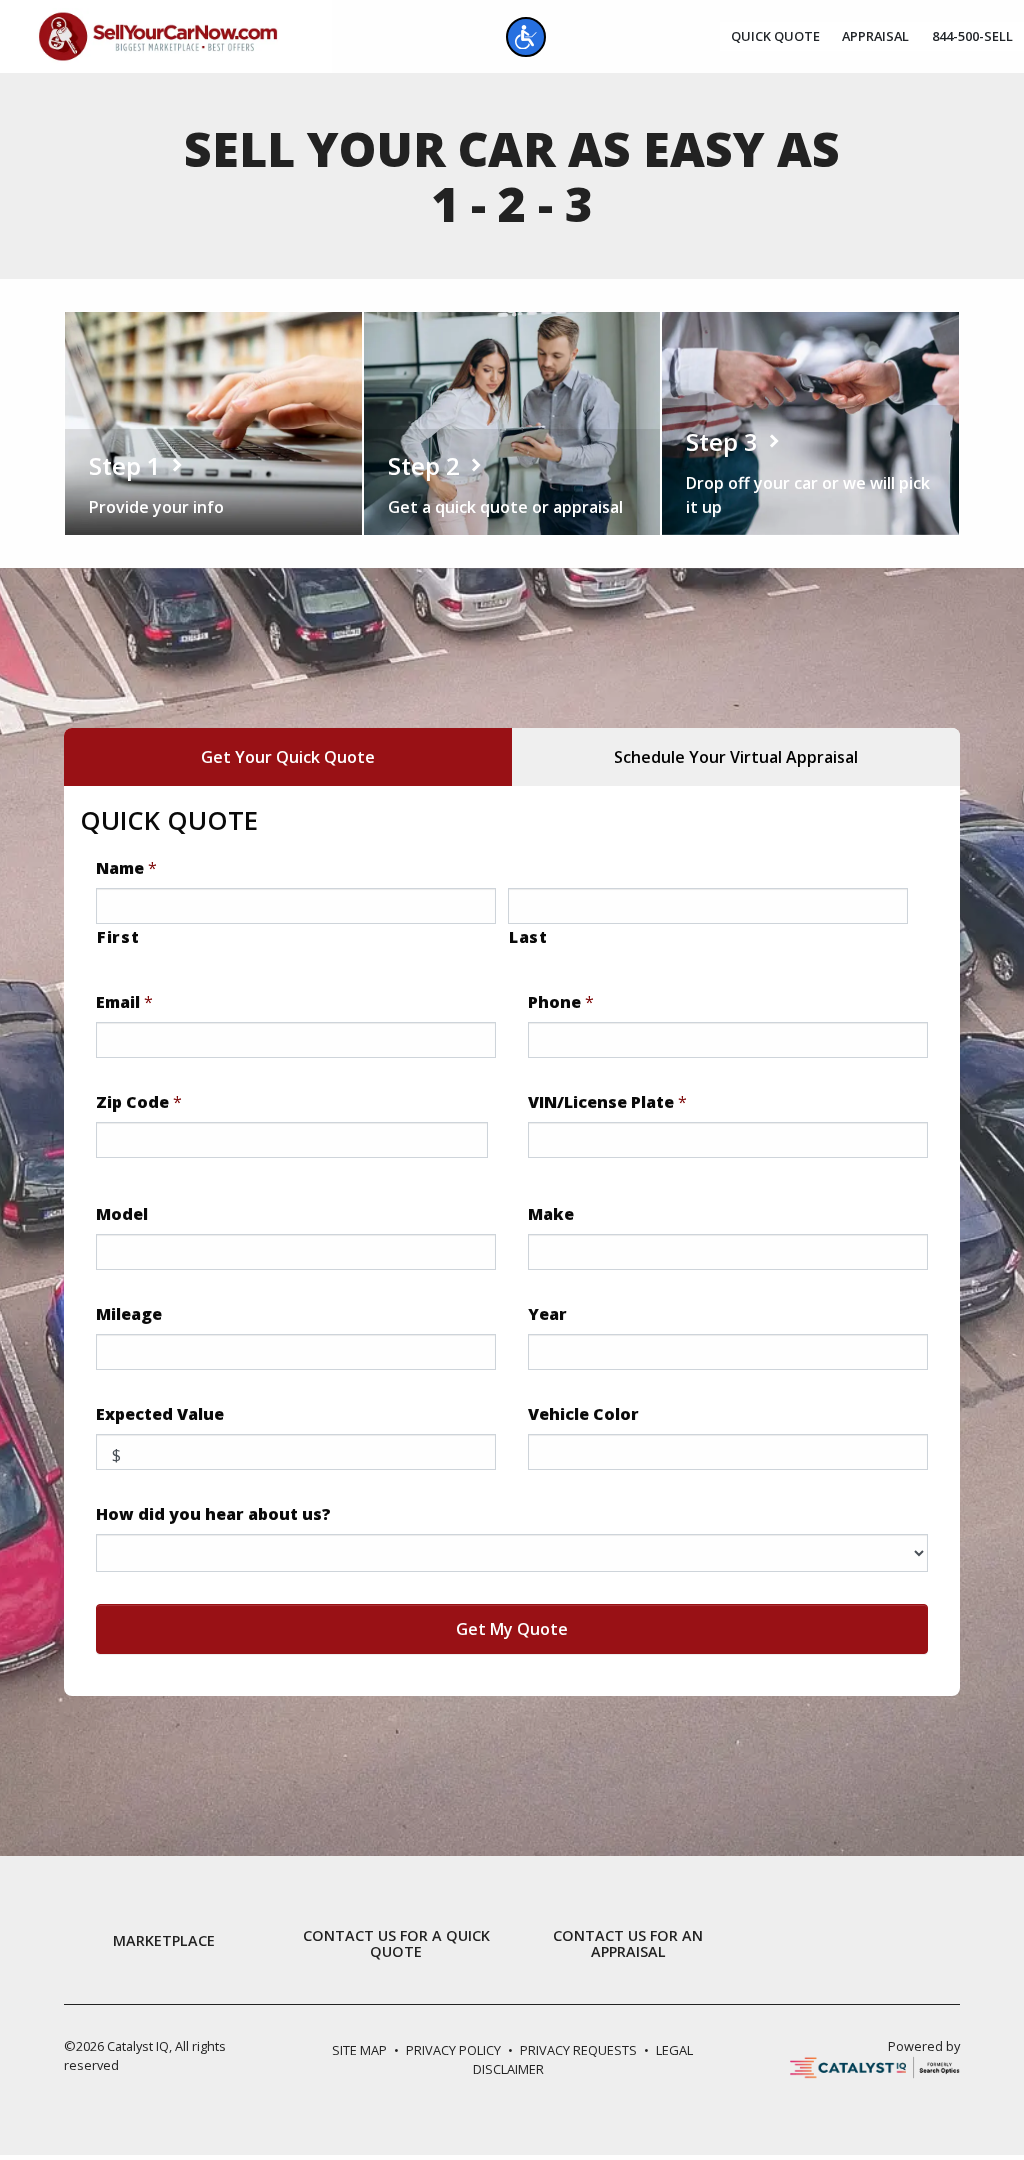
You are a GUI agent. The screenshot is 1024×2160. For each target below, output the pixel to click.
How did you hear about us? (213, 1514)
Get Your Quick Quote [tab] (288, 757)
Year (547, 1314)
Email (124, 1002)
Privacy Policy (453, 2050)
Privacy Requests (578, 2050)
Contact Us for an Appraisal (628, 1944)
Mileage (129, 1314)
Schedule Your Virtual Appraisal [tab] (736, 757)
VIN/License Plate (607, 1102)
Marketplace (164, 1941)
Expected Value (160, 1414)
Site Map (359, 2050)
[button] (526, 37)
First (118, 937)
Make (551, 1214)
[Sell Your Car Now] (158, 35)
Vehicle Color (583, 1414)
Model (122, 1214)
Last (528, 937)
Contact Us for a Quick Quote (396, 1944)
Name (126, 868)
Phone (561, 1002)
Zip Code (139, 1102)
